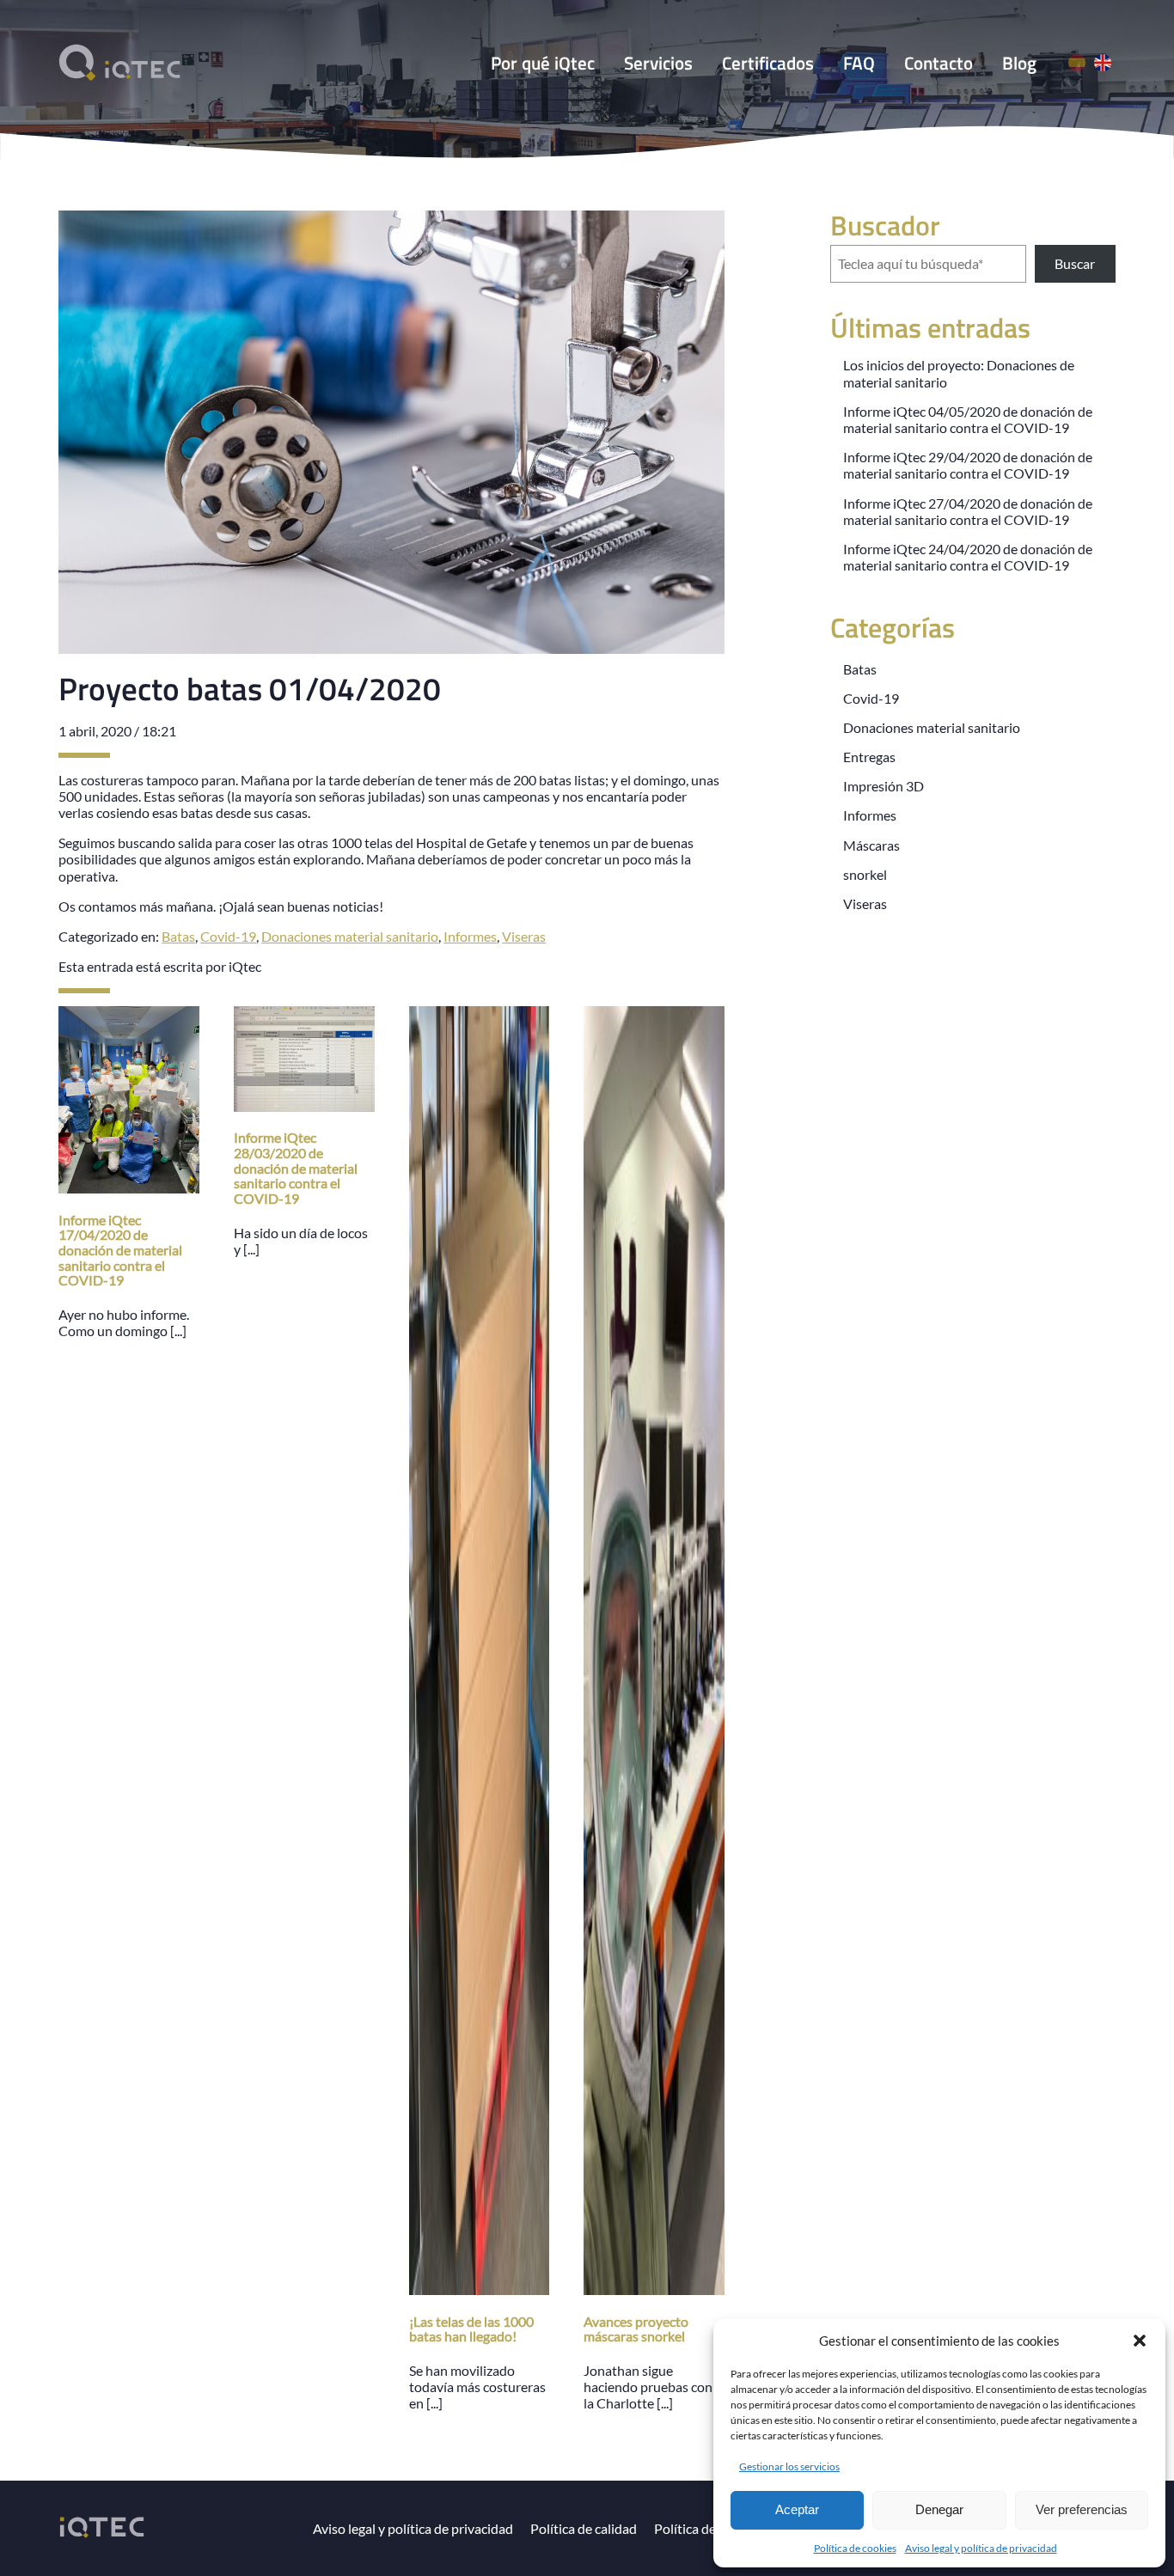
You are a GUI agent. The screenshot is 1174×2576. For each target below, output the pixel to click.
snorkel (865, 874)
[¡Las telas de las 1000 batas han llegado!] (480, 2287)
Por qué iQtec (543, 63)
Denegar (939, 2509)
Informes (470, 936)
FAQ (859, 63)
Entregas (869, 757)
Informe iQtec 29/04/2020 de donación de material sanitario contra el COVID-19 (968, 465)
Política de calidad (584, 2528)
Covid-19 (228, 936)
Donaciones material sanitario (350, 936)
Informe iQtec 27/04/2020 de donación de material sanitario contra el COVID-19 (968, 511)
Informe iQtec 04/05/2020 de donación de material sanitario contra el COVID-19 (968, 419)
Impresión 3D (884, 786)
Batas (178, 936)
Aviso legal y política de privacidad (981, 2548)
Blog (1019, 63)
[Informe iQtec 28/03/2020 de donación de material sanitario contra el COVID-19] (304, 1104)
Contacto (939, 63)
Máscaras (871, 845)
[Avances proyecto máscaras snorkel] (654, 2287)
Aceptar (797, 2509)
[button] (1140, 2341)
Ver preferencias (1082, 2509)
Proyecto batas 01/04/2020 (250, 688)
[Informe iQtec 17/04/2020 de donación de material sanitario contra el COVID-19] (129, 1185)
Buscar (1075, 263)
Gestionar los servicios (789, 2466)
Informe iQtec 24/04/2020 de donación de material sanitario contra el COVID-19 (968, 557)
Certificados (768, 63)
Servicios (658, 63)
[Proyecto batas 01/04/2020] (391, 646)
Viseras (524, 936)
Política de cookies (855, 2548)
